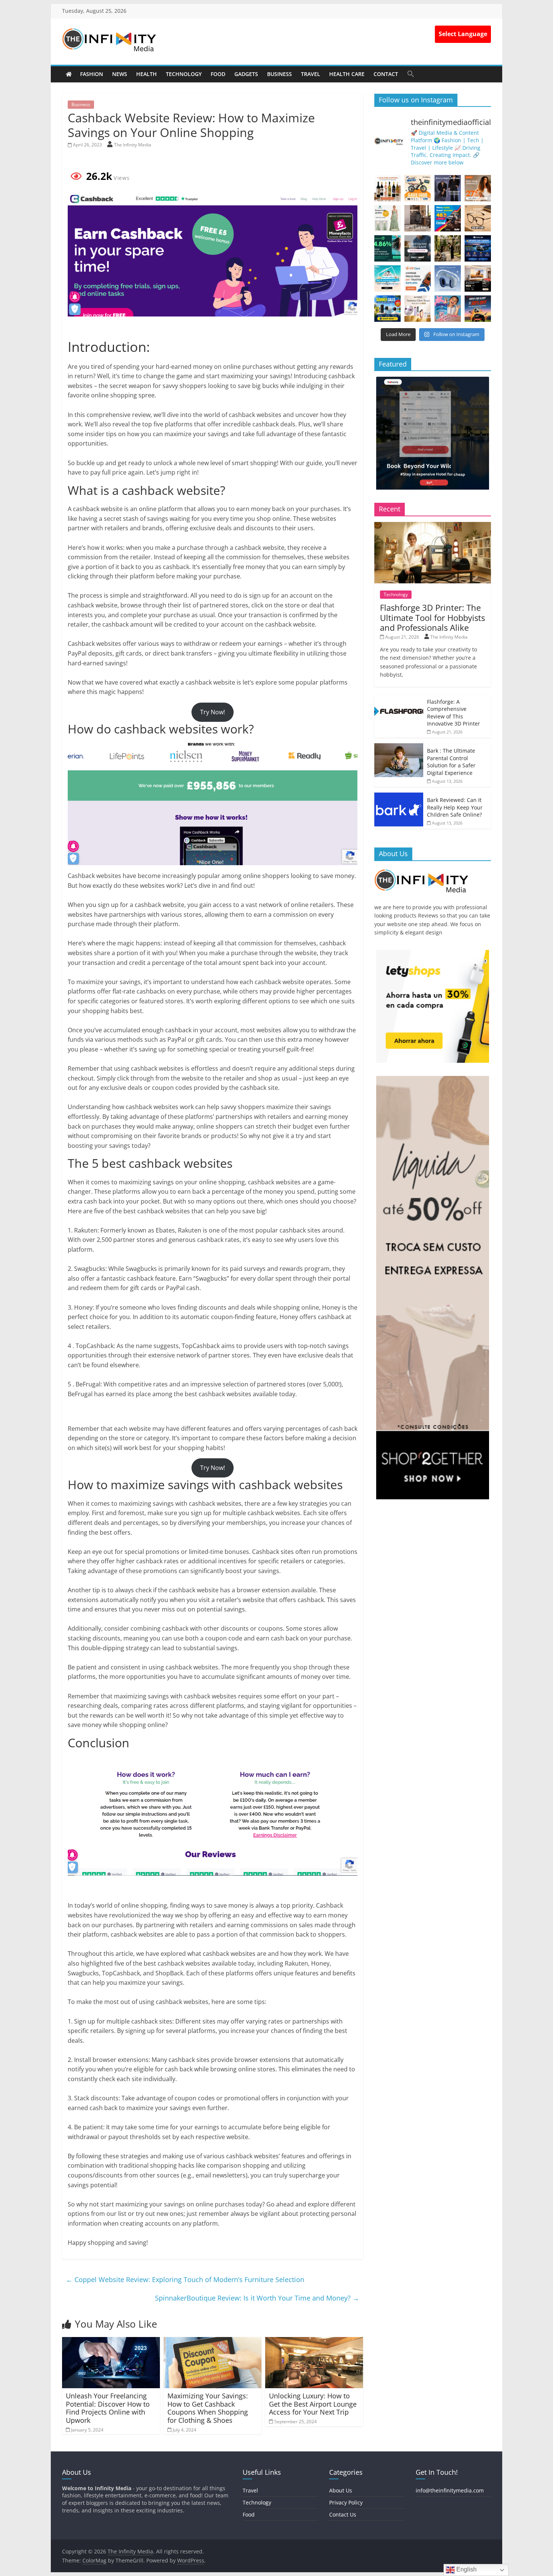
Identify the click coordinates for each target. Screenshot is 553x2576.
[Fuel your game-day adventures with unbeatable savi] (478, 309)
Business (280, 74)
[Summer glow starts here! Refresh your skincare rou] (418, 309)
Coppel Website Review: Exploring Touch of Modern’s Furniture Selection (185, 2279)
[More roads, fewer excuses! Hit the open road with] (448, 218)
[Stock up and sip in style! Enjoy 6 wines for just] (387, 188)
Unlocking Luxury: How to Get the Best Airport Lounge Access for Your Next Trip (313, 2404)
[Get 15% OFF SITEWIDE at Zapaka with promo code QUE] (387, 218)
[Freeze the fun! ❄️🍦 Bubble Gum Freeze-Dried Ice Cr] (448, 309)
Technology (184, 74)
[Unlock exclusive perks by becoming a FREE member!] (478, 248)
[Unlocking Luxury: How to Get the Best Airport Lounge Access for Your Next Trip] (314, 2342)
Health (147, 74)
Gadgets (246, 74)
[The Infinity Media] (69, 74)
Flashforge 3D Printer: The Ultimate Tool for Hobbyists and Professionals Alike (432, 617)
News (120, 74)
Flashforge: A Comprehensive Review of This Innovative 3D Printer (453, 713)
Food (218, 74)
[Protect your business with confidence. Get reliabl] (418, 248)
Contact (386, 74)
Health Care (347, 74)
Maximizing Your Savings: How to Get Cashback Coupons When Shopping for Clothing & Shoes (208, 2408)
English (466, 2569)
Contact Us (343, 2514)
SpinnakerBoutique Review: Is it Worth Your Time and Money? (257, 2298)
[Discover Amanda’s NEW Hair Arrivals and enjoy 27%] (478, 188)
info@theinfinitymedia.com (450, 2490)
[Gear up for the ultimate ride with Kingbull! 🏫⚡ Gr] (418, 188)
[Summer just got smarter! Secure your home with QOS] (387, 309)
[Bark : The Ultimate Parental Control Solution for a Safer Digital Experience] (399, 747)
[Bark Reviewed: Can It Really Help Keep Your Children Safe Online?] (399, 797)
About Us (341, 2490)
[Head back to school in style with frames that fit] (478, 218)
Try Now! (213, 712)
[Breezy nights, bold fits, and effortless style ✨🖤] (448, 188)
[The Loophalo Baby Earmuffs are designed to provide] (448, 278)
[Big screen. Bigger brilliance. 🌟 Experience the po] (478, 278)
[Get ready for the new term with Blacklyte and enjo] (418, 218)
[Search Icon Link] (411, 74)
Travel (311, 74)
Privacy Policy (346, 2502)
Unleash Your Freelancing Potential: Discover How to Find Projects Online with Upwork (108, 2408)
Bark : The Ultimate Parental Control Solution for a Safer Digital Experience (451, 762)
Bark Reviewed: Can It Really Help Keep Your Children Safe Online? (455, 807)
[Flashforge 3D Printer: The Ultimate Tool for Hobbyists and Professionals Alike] (433, 526)
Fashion (92, 74)
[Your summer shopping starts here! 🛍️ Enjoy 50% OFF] (387, 278)
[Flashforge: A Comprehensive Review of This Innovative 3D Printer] (399, 698)
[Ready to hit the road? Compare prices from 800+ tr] (418, 278)
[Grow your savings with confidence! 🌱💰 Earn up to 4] (387, 248)
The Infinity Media (133, 145)
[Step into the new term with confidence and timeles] (448, 248)
